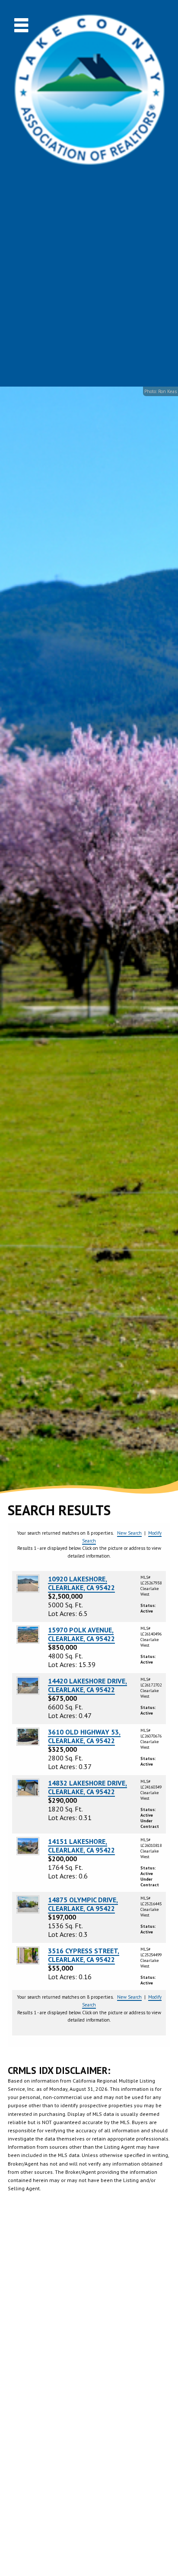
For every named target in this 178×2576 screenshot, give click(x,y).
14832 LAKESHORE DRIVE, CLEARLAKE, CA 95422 (87, 1787)
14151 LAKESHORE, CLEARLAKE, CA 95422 (81, 1846)
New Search (129, 1533)
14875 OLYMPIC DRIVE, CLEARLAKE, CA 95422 (83, 1904)
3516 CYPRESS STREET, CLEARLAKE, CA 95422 (84, 1955)
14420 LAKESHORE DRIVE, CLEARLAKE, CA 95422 (87, 1685)
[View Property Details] (28, 1583)
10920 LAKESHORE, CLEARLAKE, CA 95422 (81, 1583)
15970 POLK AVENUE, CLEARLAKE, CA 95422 (81, 1634)
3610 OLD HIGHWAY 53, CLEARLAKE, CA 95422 (84, 1736)
